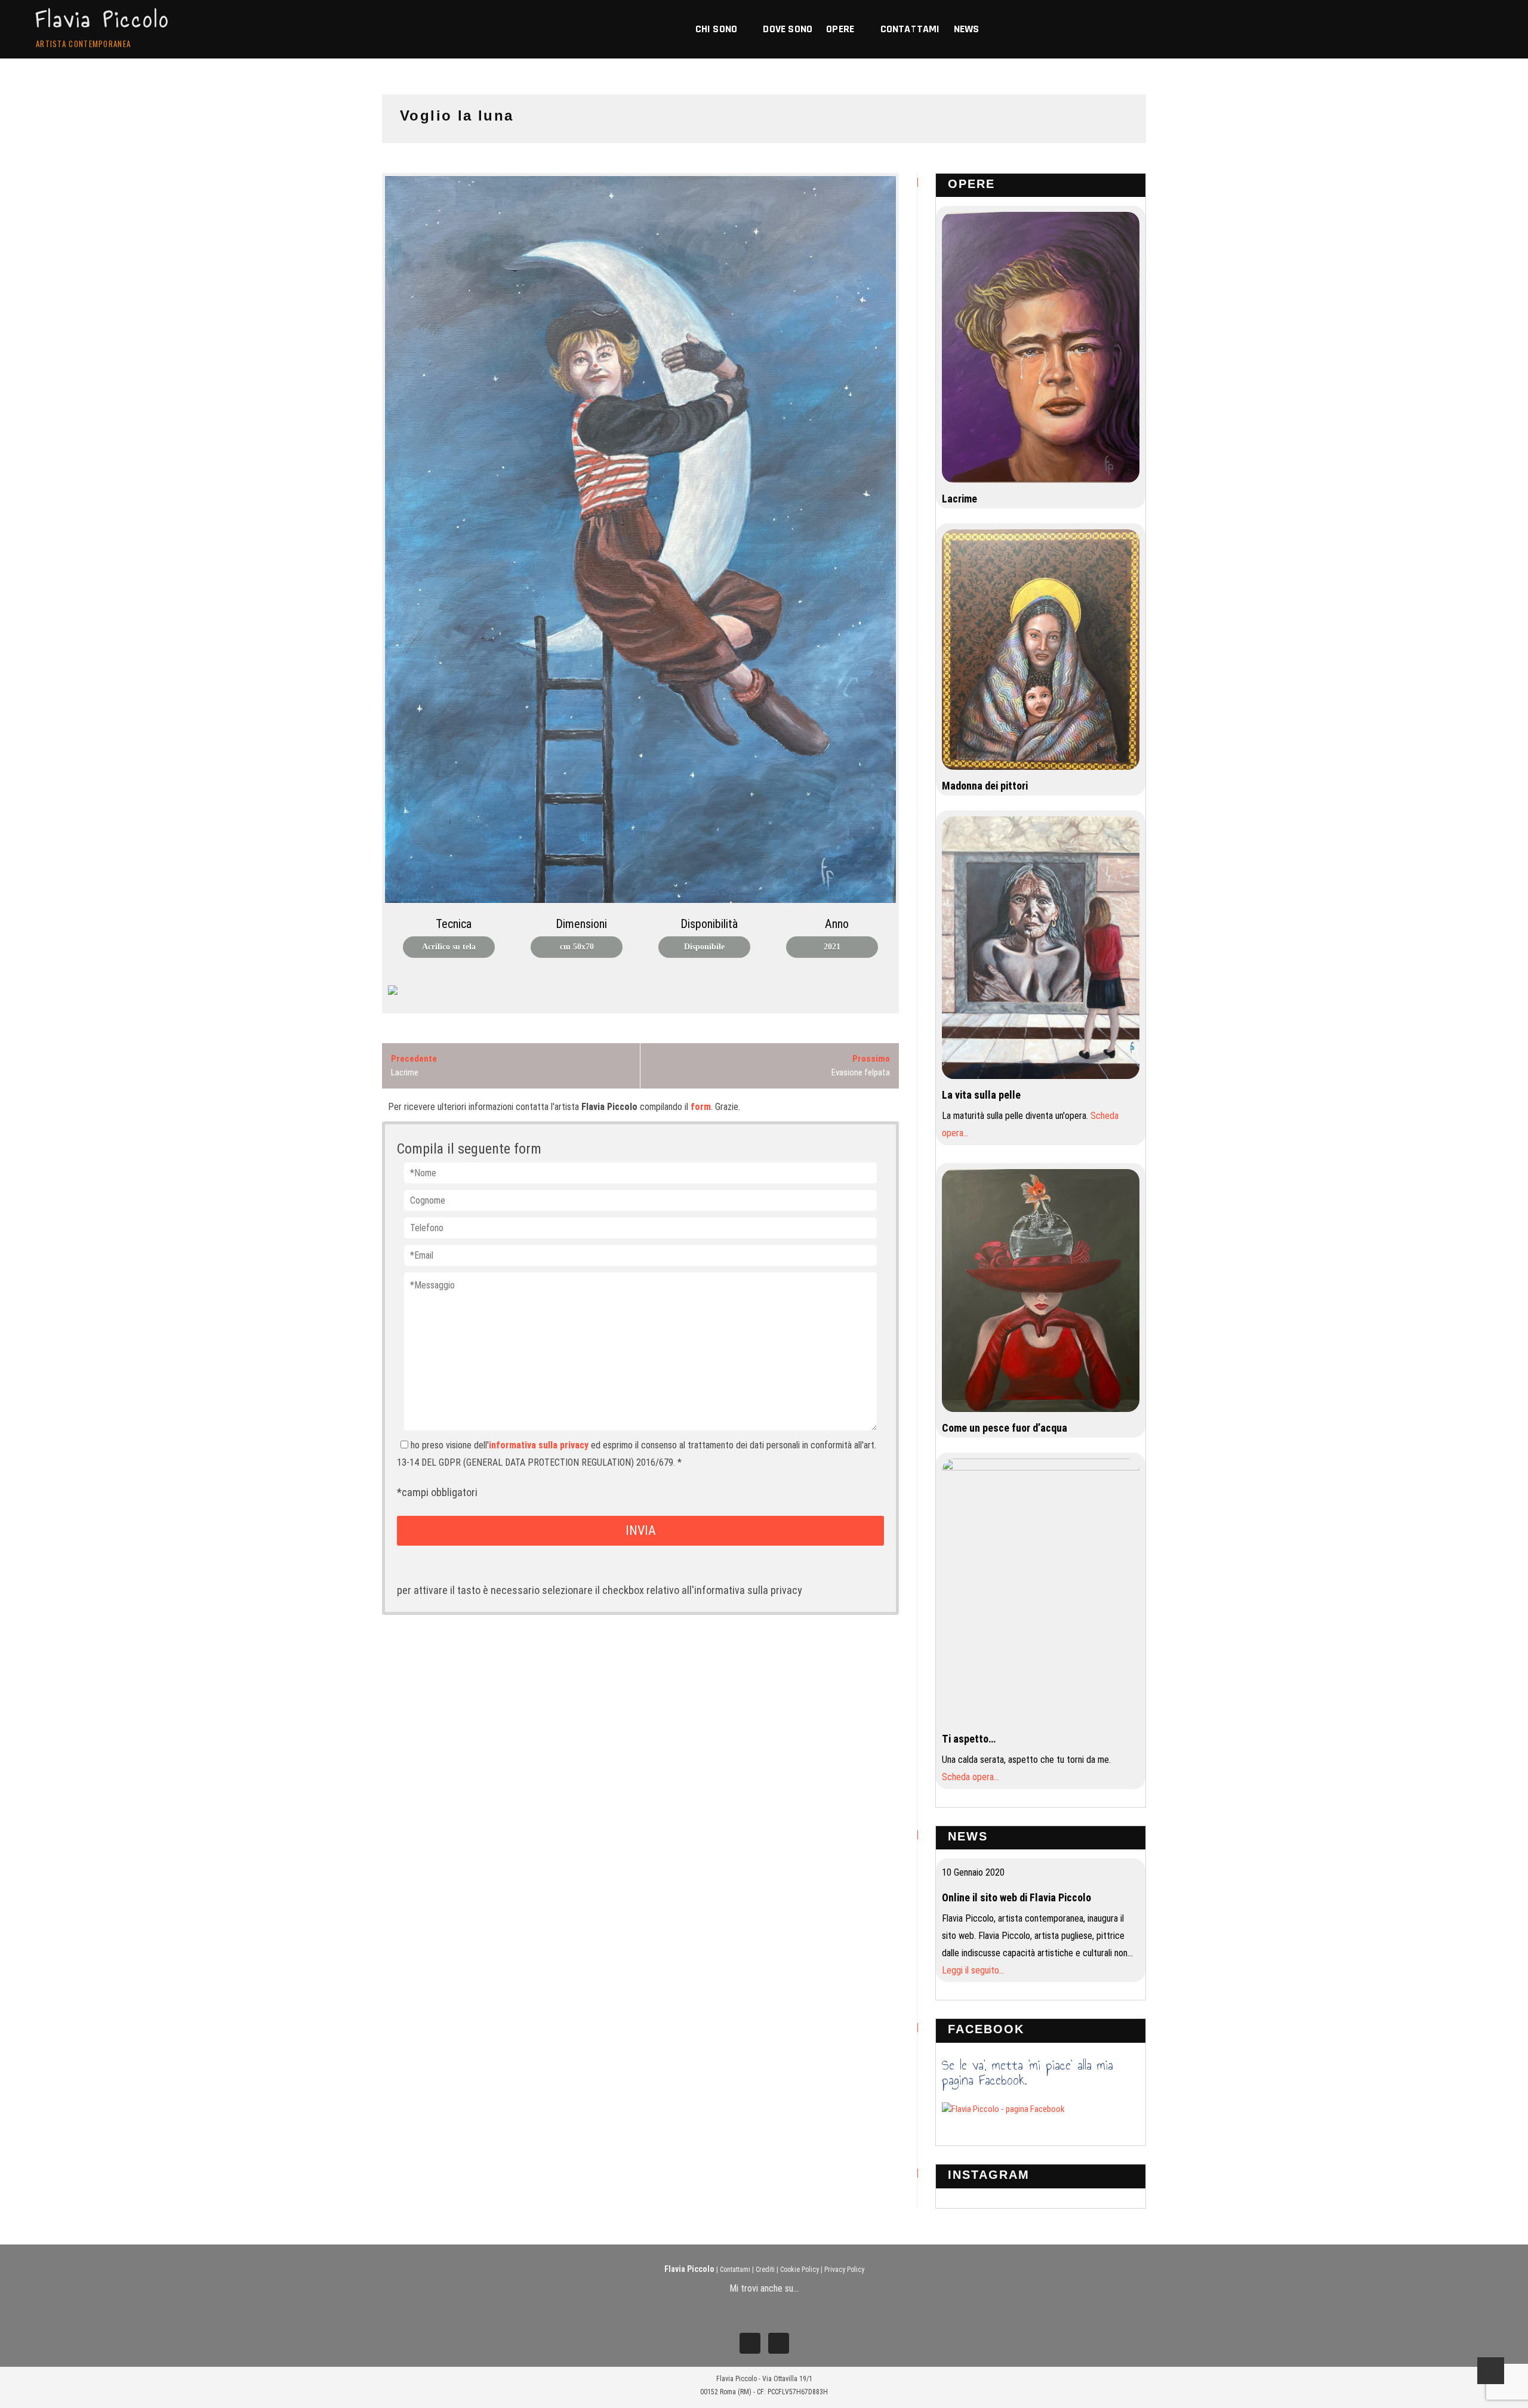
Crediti (765, 2270)
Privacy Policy (844, 2270)
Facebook (986, 2029)
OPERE (840, 29)
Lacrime (959, 499)
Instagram (989, 2175)
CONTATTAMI (910, 29)
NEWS (967, 29)
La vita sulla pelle (981, 1095)
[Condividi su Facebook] (398, 995)
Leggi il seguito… (973, 1970)
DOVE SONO (788, 29)
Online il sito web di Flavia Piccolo (1016, 1897)
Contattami (735, 2270)
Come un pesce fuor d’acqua (1005, 1428)
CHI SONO (717, 29)
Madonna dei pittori (985, 786)
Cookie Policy (800, 2270)
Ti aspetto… (969, 1739)
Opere (971, 184)
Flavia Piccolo (103, 20)
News (968, 1836)
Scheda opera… (971, 1777)
